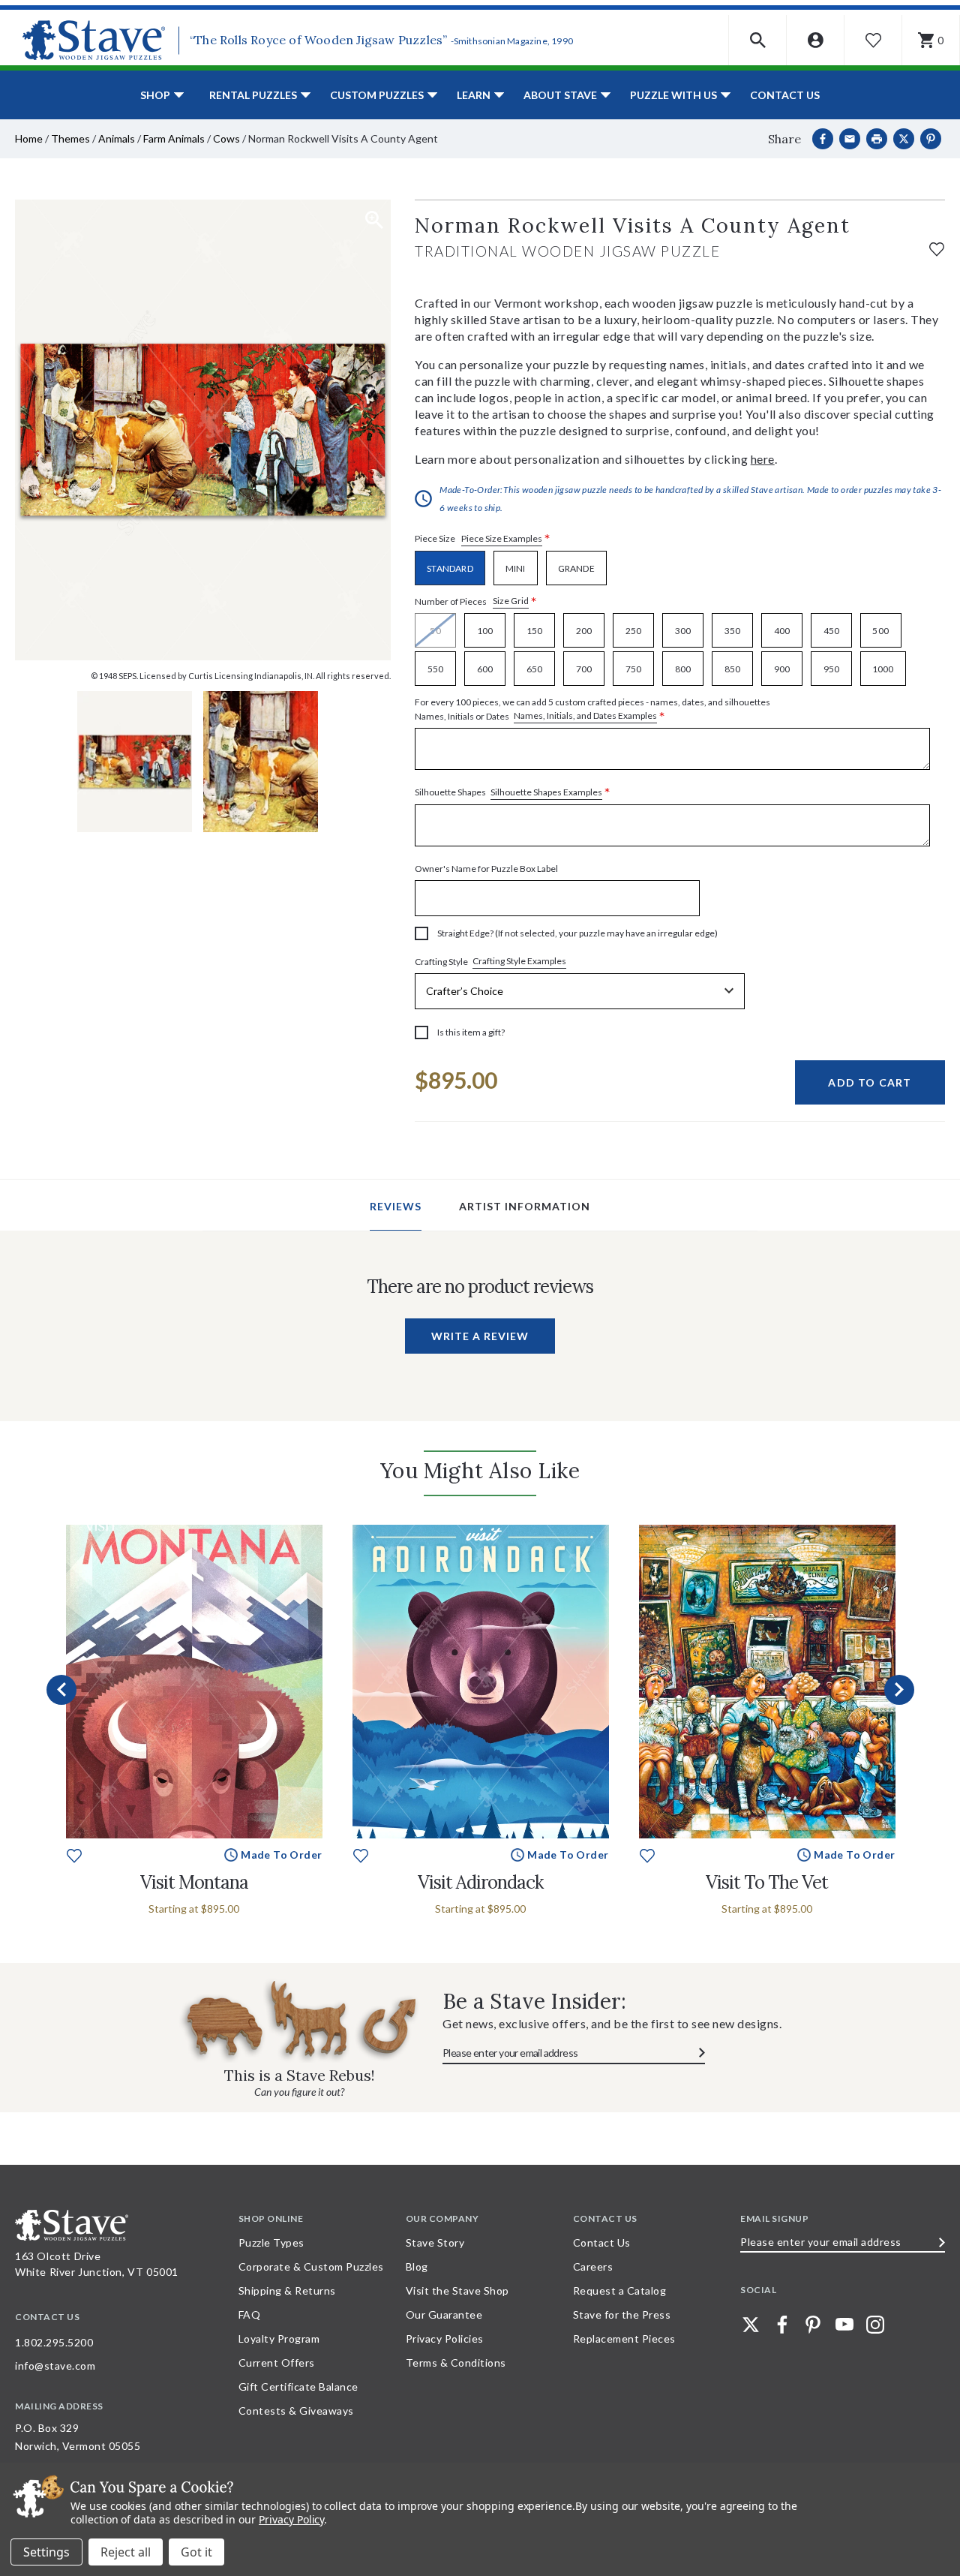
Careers (593, 2266)
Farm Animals (174, 138)
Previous (61, 1690)
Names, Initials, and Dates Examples (585, 715)
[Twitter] (751, 2325)
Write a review (480, 1336)
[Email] (850, 139)
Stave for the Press (622, 2314)
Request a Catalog (620, 2290)
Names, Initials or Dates (592, 710)
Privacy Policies (445, 2339)
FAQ (250, 2314)
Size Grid (511, 601)
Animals (117, 138)
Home (29, 138)
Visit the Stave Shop (457, 2290)
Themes (70, 138)
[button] (758, 40)
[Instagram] (875, 2325)
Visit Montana (194, 1882)
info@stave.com (55, 2366)
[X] (904, 139)
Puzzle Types (271, 2242)
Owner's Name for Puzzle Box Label (486, 869)
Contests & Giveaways (296, 2411)
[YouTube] (844, 2325)
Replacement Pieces (624, 2339)
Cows (226, 138)
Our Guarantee (444, 2314)
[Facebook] (823, 139)
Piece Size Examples (502, 538)
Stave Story (435, 2242)
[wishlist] (937, 247)
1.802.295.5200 (54, 2342)
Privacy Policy (291, 2519)
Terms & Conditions (456, 2363)
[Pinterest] (931, 139)
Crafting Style (490, 961)
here (763, 459)
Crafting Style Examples (519, 961)
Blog (417, 2266)
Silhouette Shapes (513, 793)
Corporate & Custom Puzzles (311, 2266)
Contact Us (785, 95)
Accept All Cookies (196, 2552)
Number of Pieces (476, 601)
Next (899, 1690)
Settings (46, 2552)
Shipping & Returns (287, 2290)
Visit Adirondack (480, 1882)
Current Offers (277, 2363)
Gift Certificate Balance (298, 2387)
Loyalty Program (279, 2339)
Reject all (126, 2552)
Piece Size (483, 539)
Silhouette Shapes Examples (546, 792)
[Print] (877, 139)
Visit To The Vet (767, 1882)
